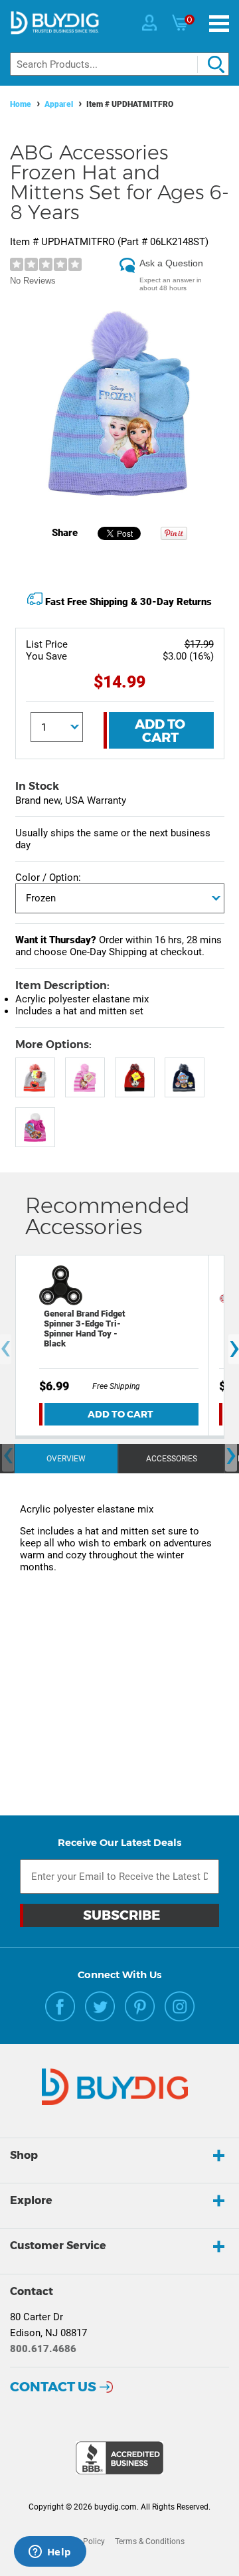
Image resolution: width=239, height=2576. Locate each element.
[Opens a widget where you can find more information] (50, 2553)
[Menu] (219, 24)
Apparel (59, 104)
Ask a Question (171, 263)
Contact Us (53, 2387)
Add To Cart (160, 731)
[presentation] (8, 1456)
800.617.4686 (43, 2349)
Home (21, 104)
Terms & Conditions (150, 2541)
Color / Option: (48, 877)
